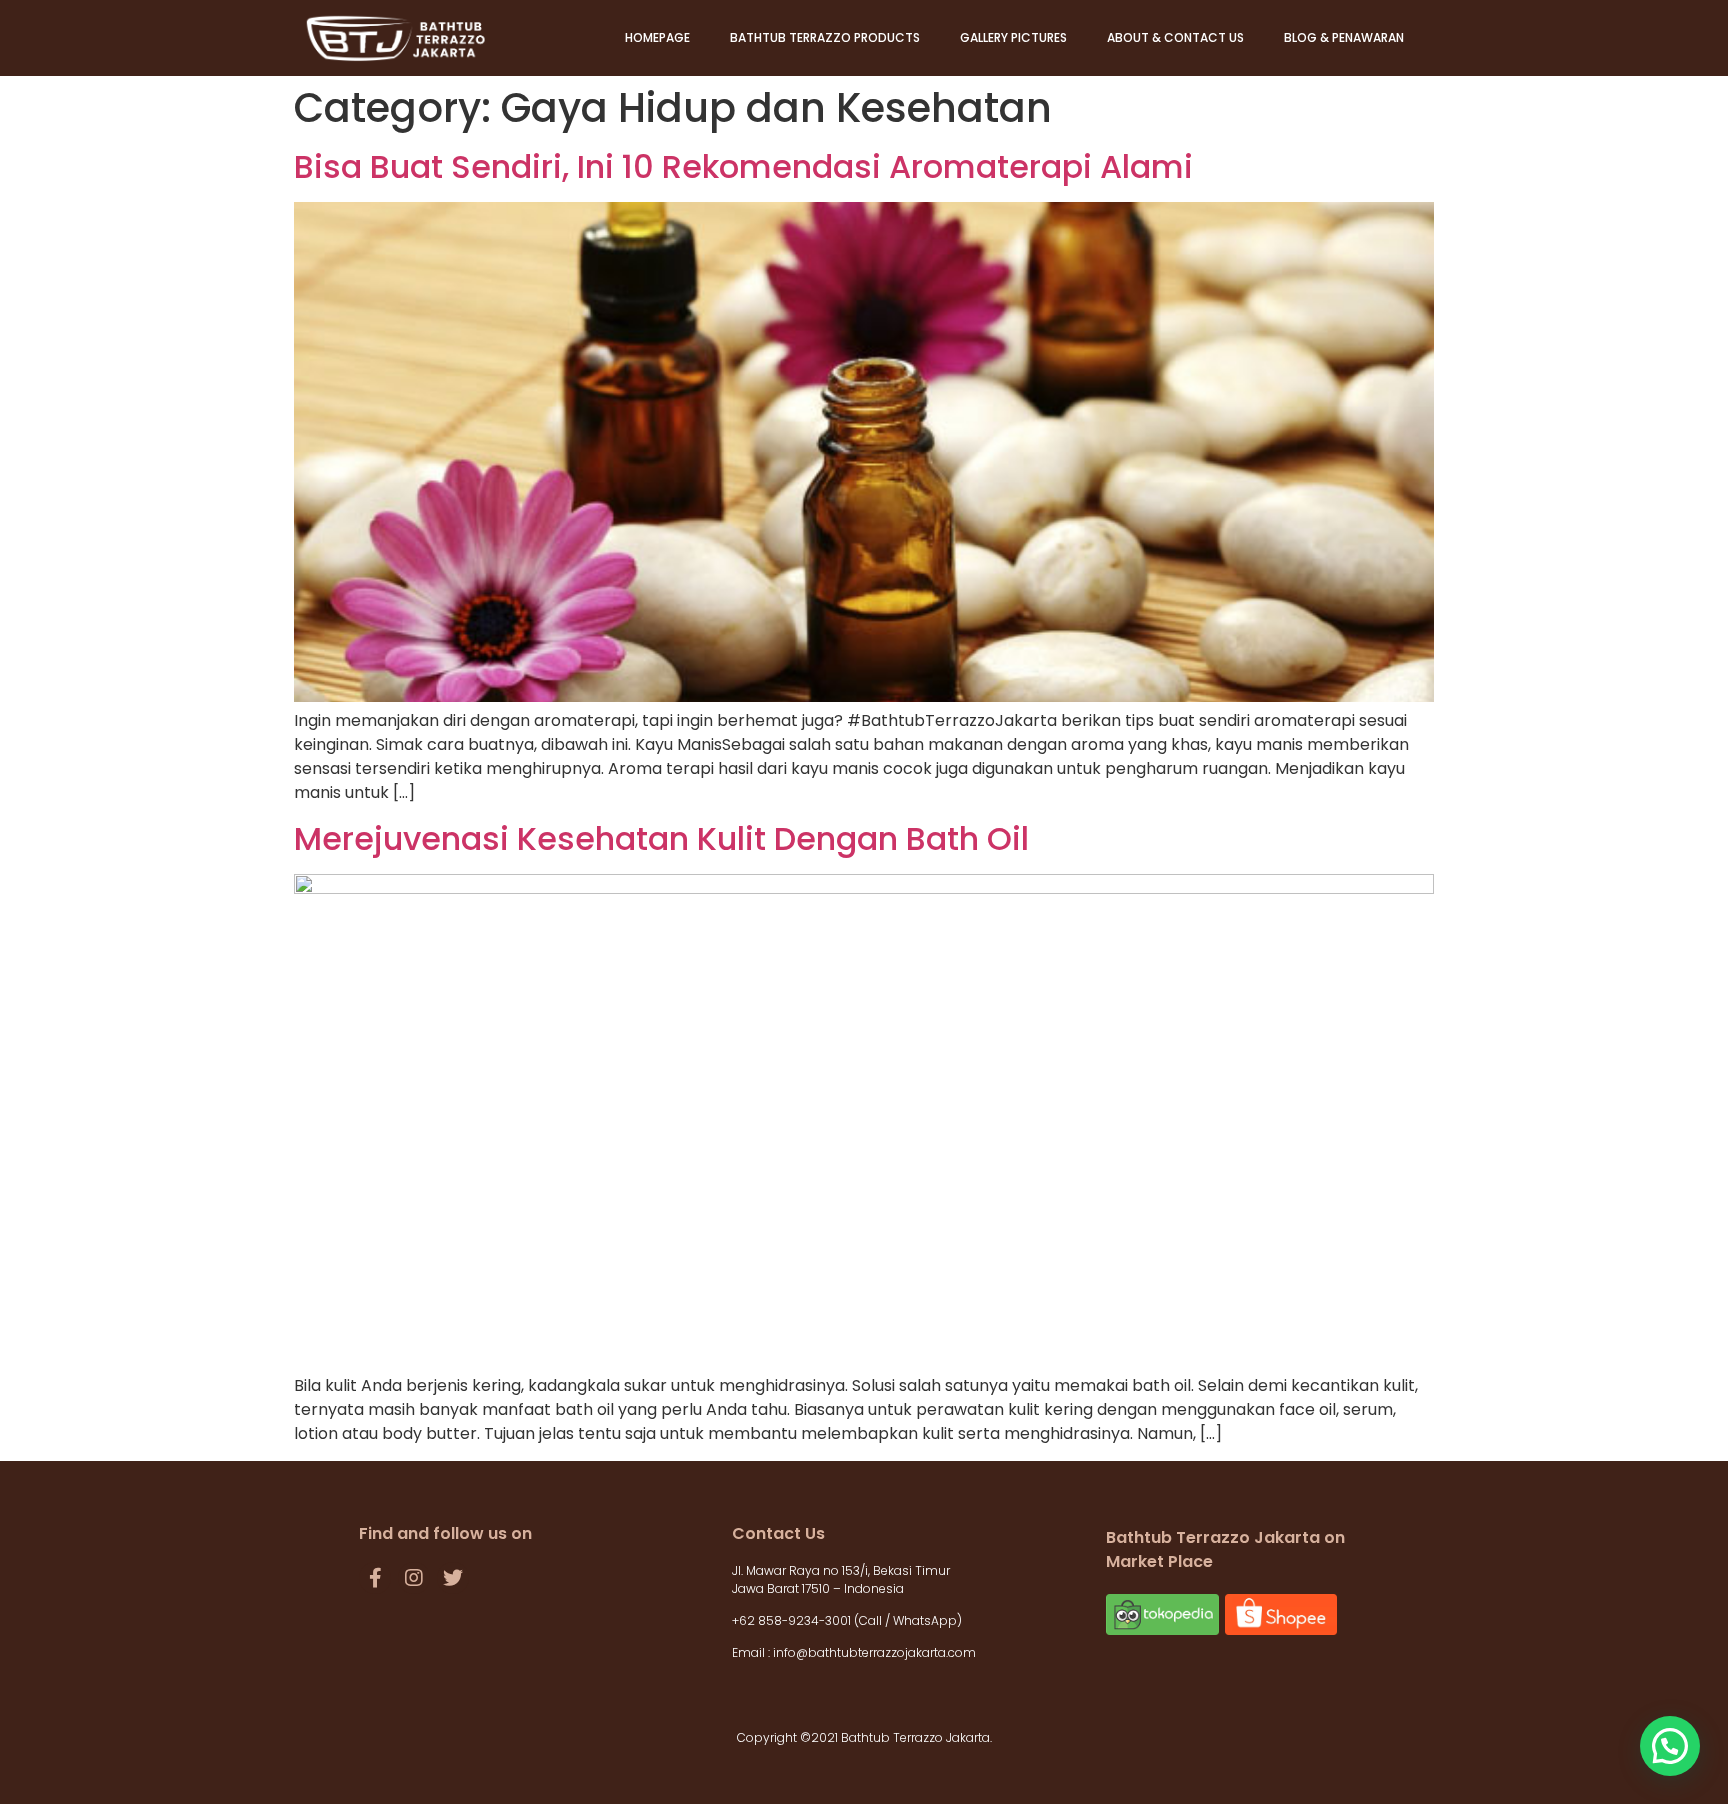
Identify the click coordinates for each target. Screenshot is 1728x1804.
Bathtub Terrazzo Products (825, 37)
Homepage (657, 37)
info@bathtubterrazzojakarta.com (874, 1652)
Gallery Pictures (1013, 37)
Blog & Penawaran (1344, 37)
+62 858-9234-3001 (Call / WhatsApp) (848, 1620)
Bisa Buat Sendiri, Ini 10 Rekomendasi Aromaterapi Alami (743, 166)
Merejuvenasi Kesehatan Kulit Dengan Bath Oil (661, 838)
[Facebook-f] (375, 1578)
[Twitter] (453, 1578)
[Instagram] (414, 1578)
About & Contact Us (1175, 37)
